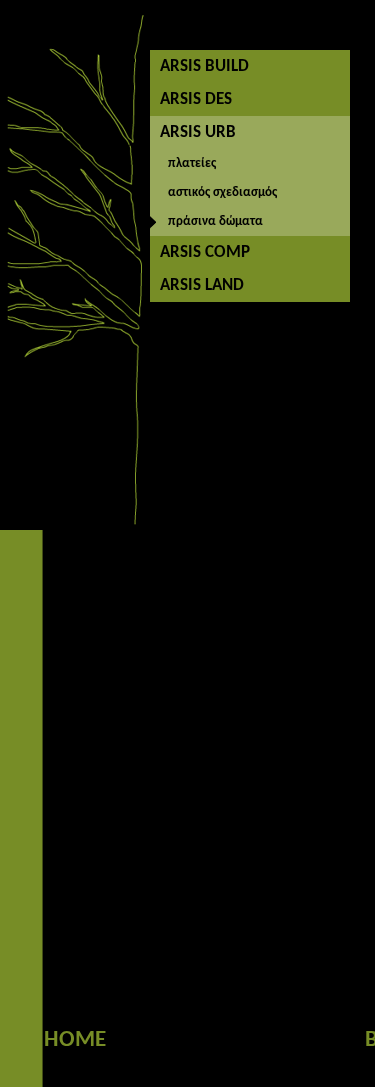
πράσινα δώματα (215, 221)
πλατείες (192, 163)
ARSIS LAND (202, 285)
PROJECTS (250, 1040)
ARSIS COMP (205, 252)
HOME (75, 1040)
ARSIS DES (196, 99)
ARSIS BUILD (204, 66)
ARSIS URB (198, 132)
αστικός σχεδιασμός (222, 192)
